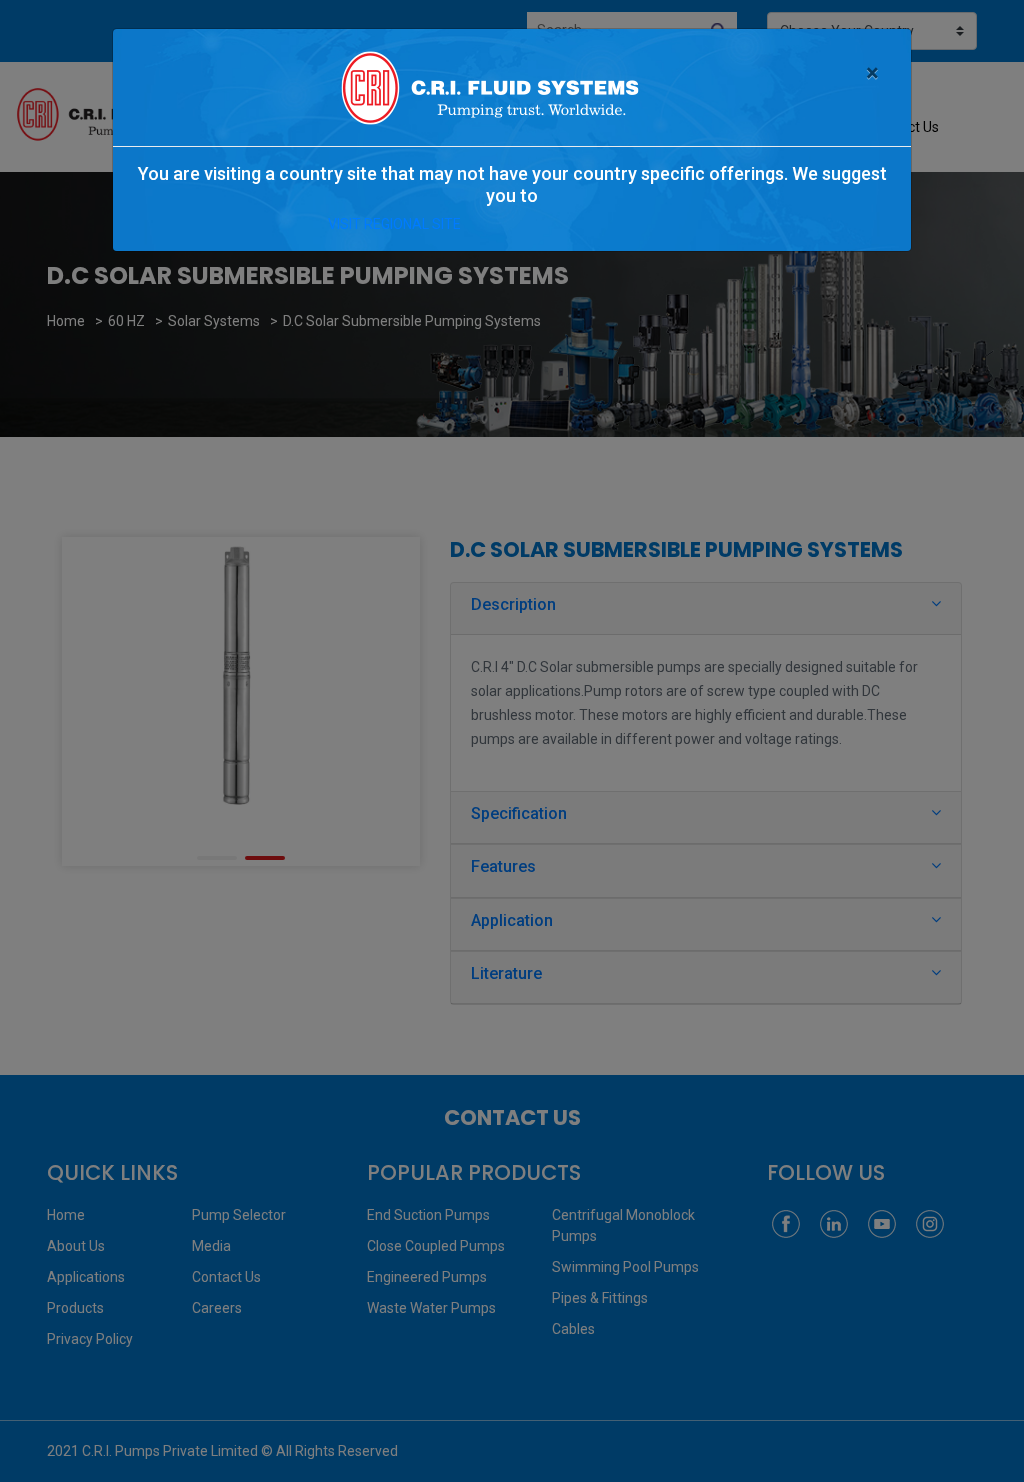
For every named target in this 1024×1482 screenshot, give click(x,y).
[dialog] (512, 741)
